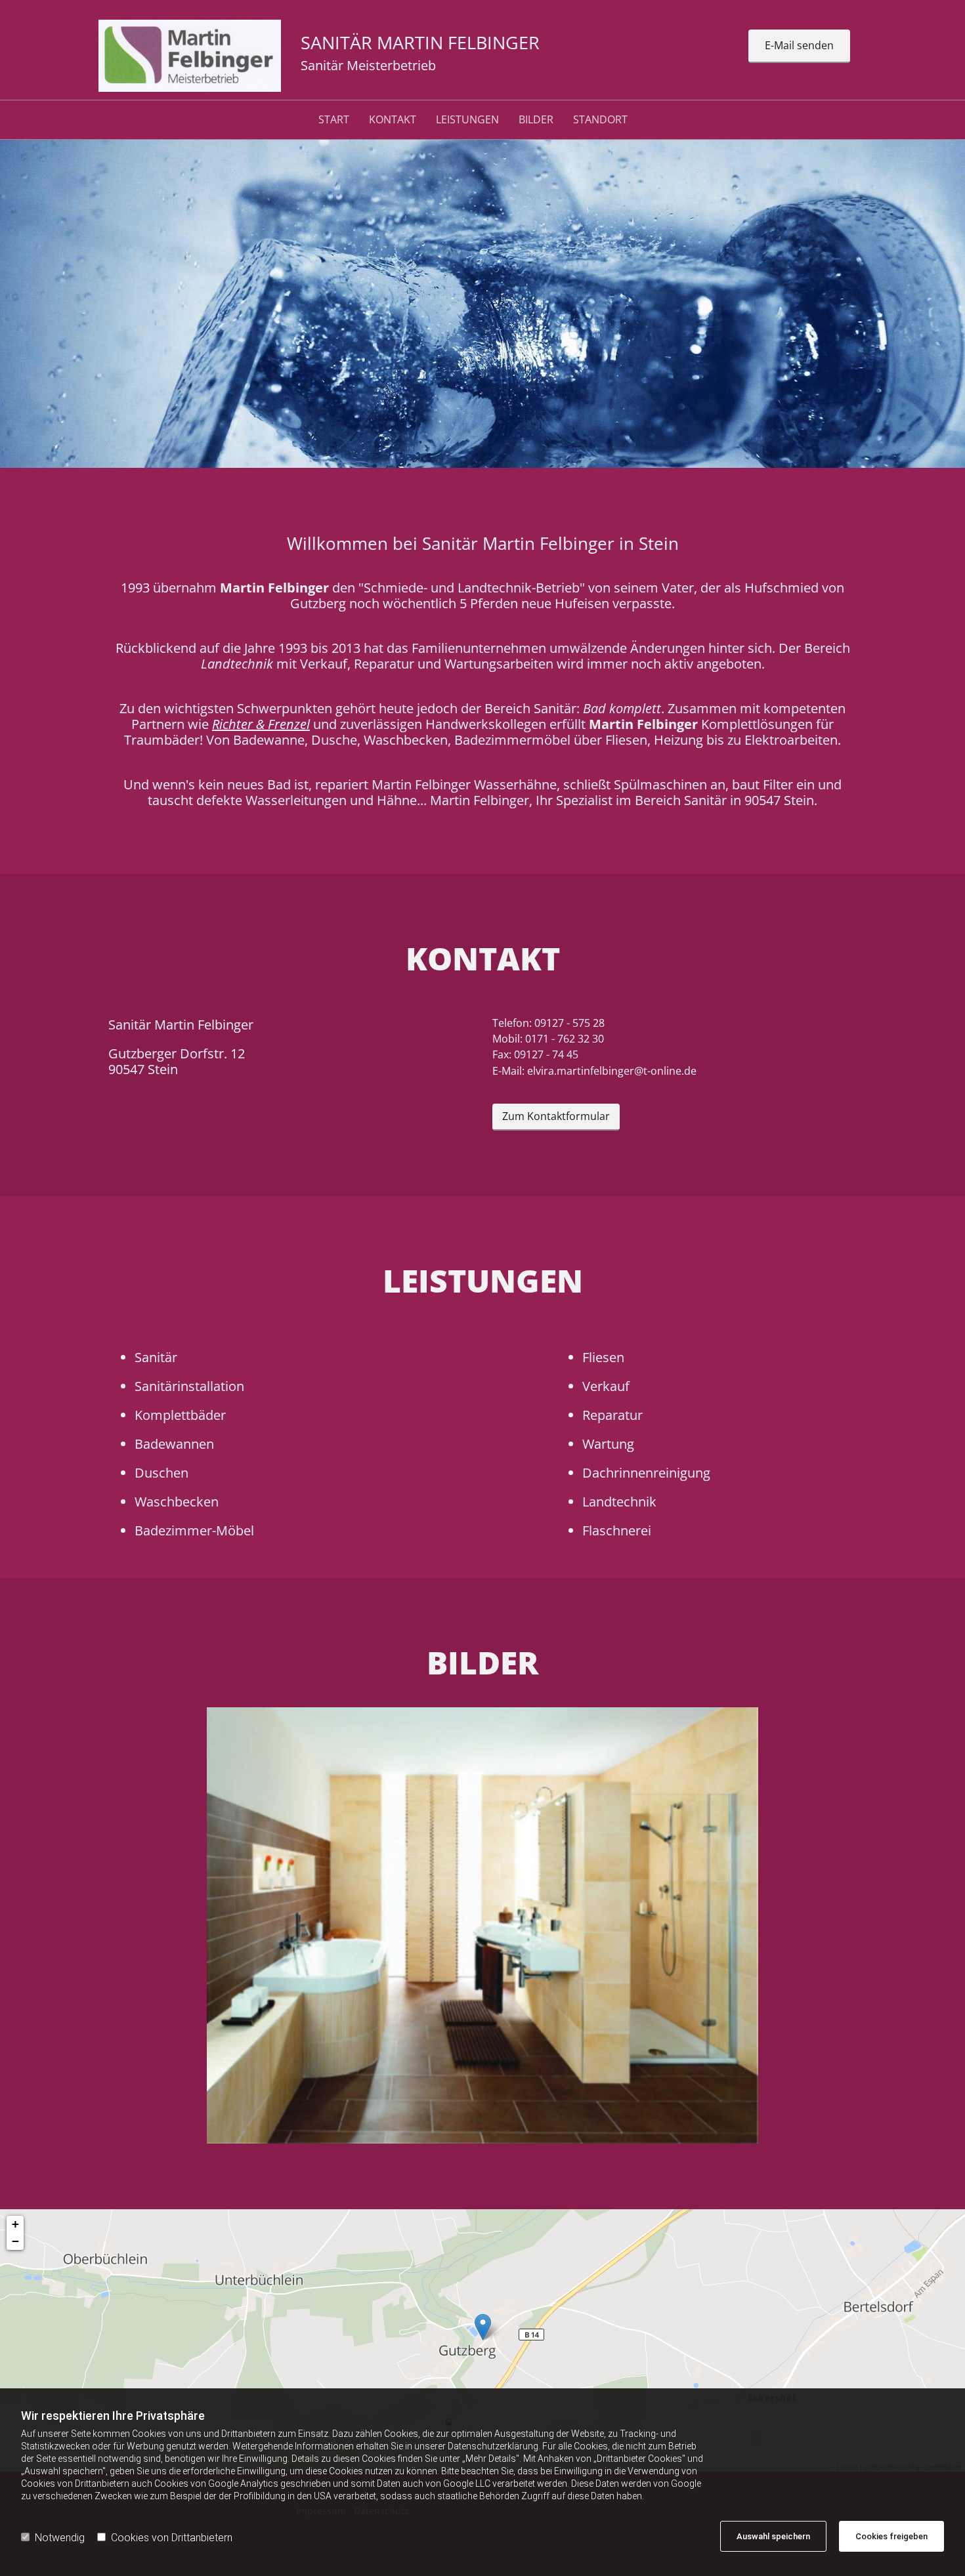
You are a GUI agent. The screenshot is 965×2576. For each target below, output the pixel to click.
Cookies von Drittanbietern (172, 2538)
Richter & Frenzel (261, 724)
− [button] (15, 2241)
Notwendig (60, 2538)
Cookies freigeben (891, 2536)
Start (334, 120)
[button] (799, 46)
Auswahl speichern (773, 2536)
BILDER (536, 120)
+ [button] (15, 2224)
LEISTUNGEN (467, 120)
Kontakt (393, 120)
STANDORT (600, 120)
